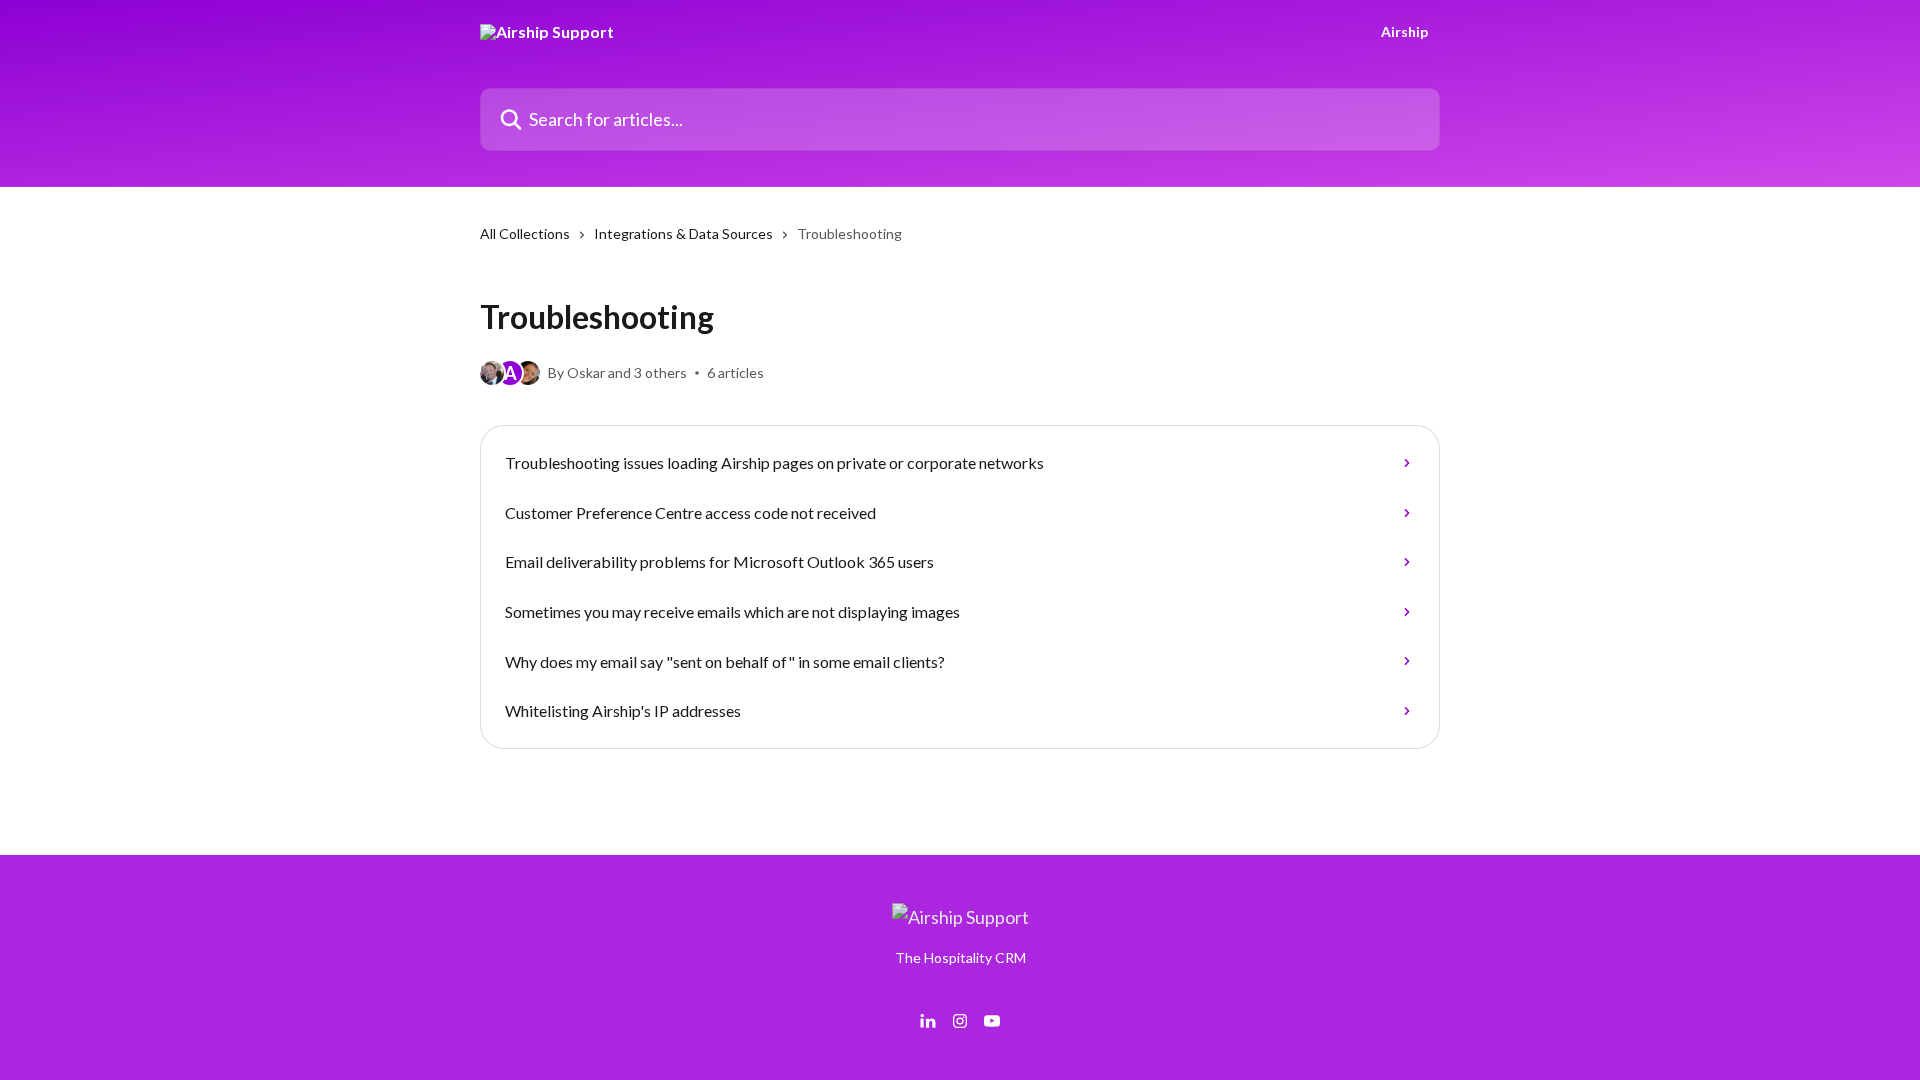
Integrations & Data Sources (683, 233)
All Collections (525, 233)
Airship (1404, 32)
